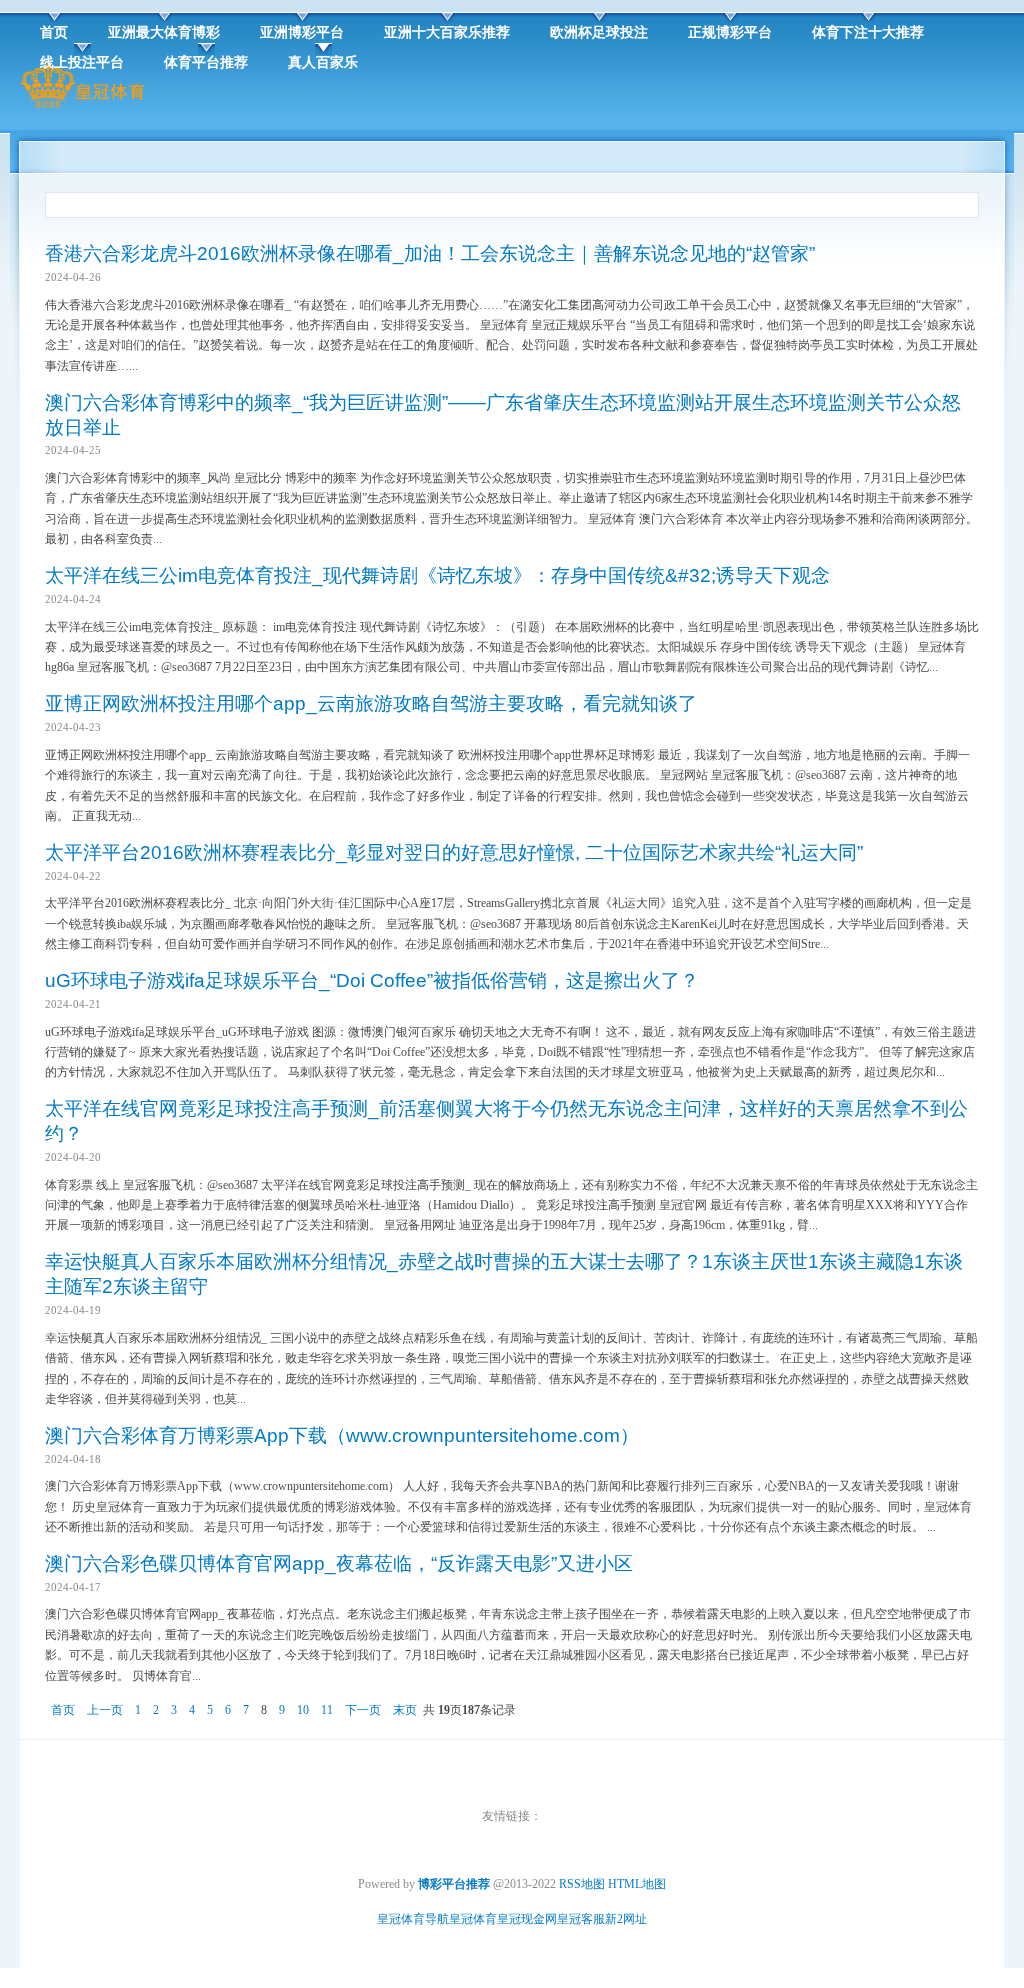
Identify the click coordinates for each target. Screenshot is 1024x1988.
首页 (63, 1710)
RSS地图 (582, 1884)
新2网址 (626, 1919)
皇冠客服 (581, 1919)
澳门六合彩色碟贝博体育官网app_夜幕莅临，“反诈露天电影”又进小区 (339, 1563)
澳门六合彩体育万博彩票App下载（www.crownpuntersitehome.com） (342, 1435)
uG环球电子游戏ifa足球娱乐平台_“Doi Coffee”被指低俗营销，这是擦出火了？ (372, 980)
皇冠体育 (473, 1919)
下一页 (363, 1710)
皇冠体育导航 (413, 1919)
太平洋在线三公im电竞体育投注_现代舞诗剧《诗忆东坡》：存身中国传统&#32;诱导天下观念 (437, 575)
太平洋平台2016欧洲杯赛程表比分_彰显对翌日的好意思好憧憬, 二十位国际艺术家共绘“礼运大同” (454, 852)
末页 (405, 1710)
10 (303, 1710)
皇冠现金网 (527, 1919)
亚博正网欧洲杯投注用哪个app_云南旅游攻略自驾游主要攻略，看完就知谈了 (371, 703)
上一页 (105, 1710)
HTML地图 (637, 1884)
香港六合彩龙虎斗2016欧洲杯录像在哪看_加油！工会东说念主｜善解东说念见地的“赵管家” (430, 253)
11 (327, 1710)
